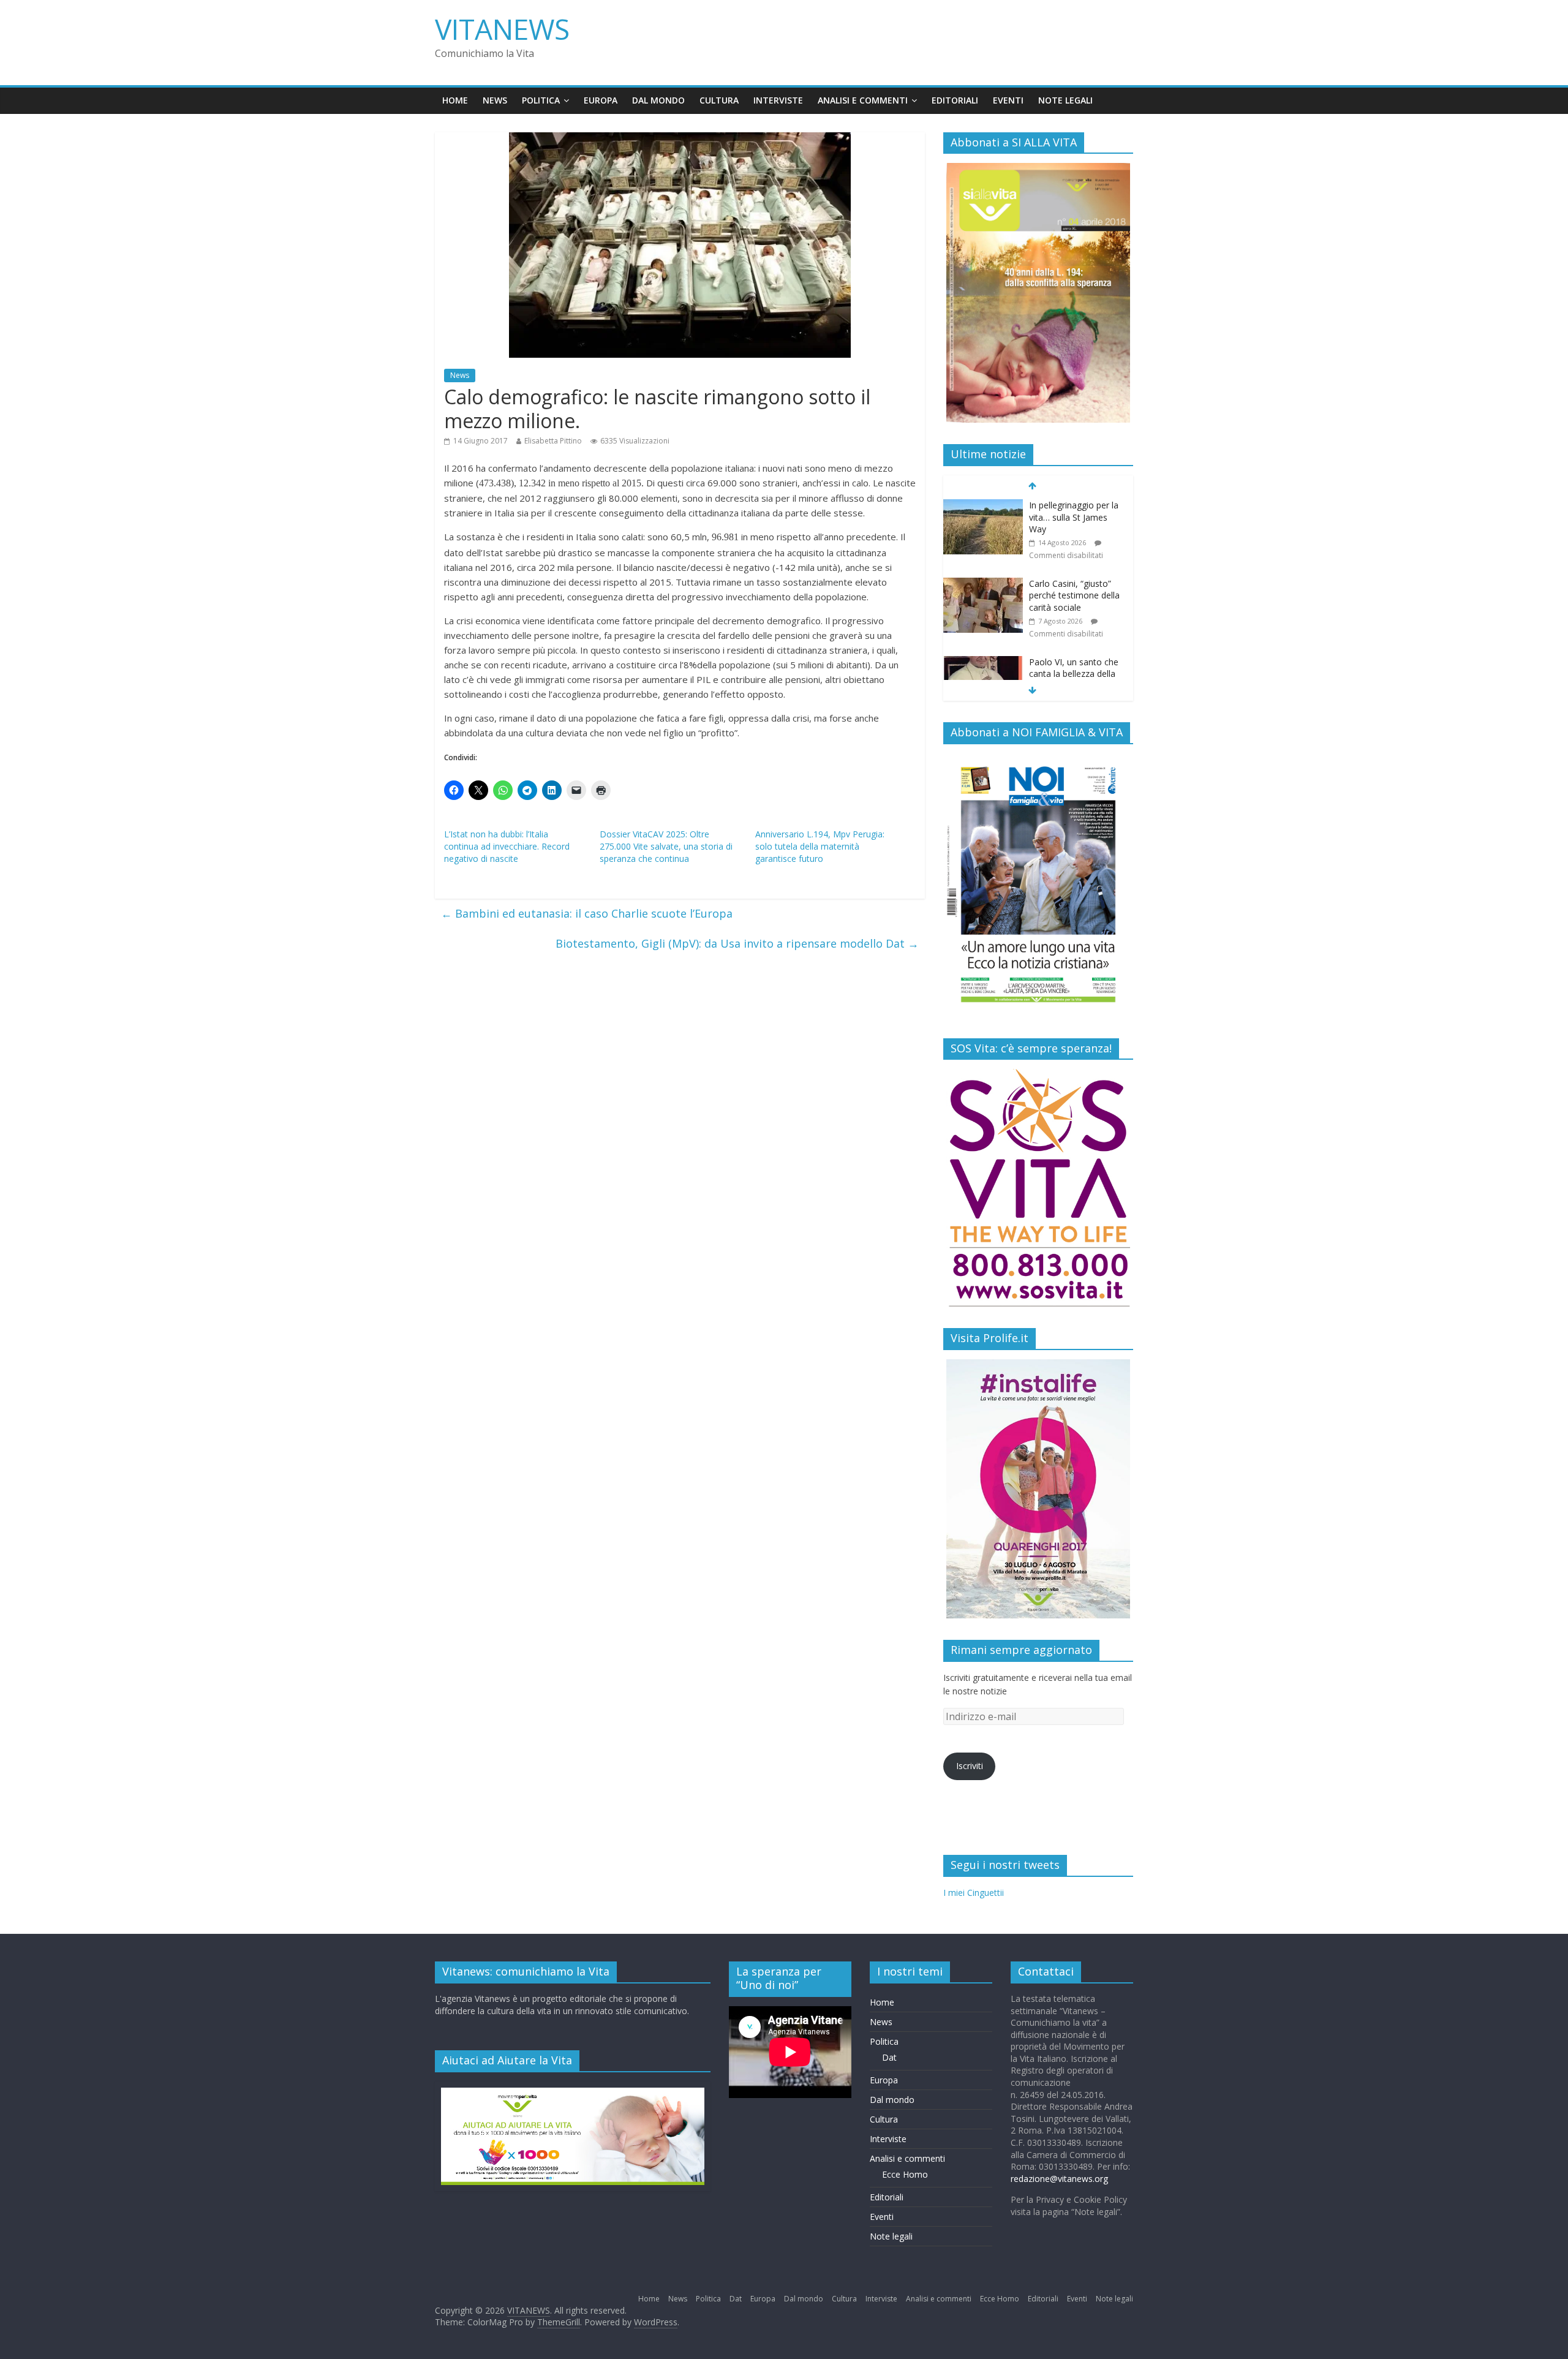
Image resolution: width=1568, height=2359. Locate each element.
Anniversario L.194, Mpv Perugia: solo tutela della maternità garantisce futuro (820, 846)
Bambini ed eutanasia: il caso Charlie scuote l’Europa (587, 913)
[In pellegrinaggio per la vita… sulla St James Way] (983, 506)
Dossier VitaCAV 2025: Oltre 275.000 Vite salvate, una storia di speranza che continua (666, 846)
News (495, 100)
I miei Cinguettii (974, 1893)
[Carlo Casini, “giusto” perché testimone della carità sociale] (983, 584)
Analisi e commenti (863, 100)
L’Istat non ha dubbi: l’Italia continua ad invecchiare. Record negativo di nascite (507, 846)
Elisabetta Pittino (553, 441)
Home (455, 100)
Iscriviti (970, 1766)
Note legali (1065, 100)
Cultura (719, 100)
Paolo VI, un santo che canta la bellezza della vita (1074, 674)
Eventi (1008, 100)
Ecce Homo (905, 2174)
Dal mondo (658, 100)
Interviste (778, 100)
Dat (889, 2057)
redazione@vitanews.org (1059, 2179)
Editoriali (955, 100)
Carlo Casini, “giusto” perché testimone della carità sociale (1074, 595)
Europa (601, 100)
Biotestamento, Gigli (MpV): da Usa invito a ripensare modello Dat (737, 943)
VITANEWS (502, 29)
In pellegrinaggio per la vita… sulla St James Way (1074, 517)
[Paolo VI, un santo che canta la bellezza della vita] (983, 662)
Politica (541, 100)
